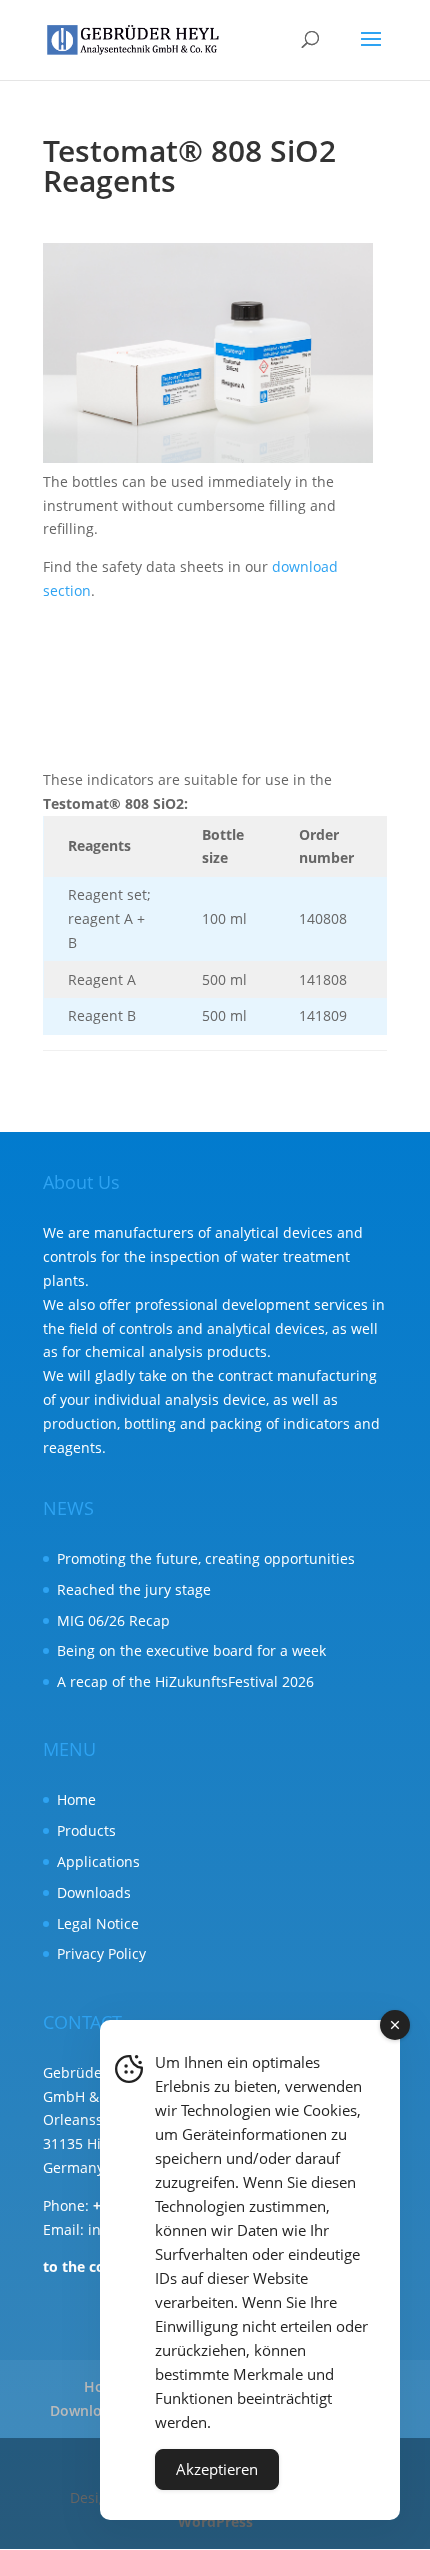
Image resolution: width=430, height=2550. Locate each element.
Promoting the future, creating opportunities (206, 1558)
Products (86, 1830)
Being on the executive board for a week (191, 1650)
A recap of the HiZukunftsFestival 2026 (185, 1681)
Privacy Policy (101, 1953)
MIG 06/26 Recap (113, 1620)
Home (76, 1799)
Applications (98, 1861)
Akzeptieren (217, 2469)
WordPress (215, 2521)
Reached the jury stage (134, 1589)
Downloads (94, 1892)
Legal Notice (98, 1923)
